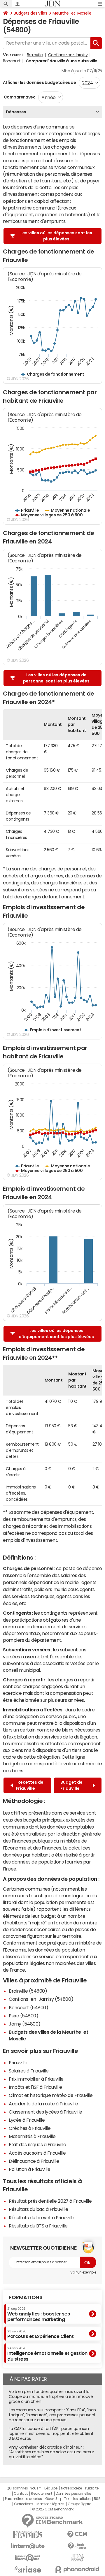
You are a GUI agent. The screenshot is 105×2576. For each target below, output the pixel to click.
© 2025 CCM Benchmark (53, 2509)
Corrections (24, 2504)
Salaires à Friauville (29, 2071)
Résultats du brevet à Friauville (42, 2218)
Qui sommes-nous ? (24, 2488)
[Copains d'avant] (28, 2558)
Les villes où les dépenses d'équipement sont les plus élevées (56, 1334)
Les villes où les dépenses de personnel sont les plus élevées (56, 678)
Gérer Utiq (53, 2499)
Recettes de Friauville (30, 1785)
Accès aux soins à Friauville (37, 2153)
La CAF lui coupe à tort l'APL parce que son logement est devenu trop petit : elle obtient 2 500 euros (51, 2434)
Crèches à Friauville (30, 2128)
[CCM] (77, 2534)
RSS (97, 2499)
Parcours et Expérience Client (40, 2334)
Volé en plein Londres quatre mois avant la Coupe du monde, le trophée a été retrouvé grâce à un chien (51, 2396)
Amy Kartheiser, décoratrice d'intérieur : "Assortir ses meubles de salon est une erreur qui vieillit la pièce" (51, 2452)
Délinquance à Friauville (34, 2161)
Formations (26, 2297)
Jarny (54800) (25, 2024)
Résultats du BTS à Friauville (38, 2226)
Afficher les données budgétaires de (39, 82)
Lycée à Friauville (27, 2120)
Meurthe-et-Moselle (72, 13)
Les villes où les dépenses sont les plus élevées (56, 236)
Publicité (92, 2488)
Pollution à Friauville (29, 2169)
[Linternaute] (28, 2546)
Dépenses (16, 112)
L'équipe (51, 2488)
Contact (21, 2494)
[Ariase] (28, 2569)
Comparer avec (19, 97)
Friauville (18, 2063)
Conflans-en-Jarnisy (68, 55)
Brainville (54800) (28, 1991)
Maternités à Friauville (32, 2136)
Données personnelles (74, 2494)
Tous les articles (77, 2499)
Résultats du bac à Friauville (38, 2209)
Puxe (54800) (23, 2016)
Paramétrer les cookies (23, 2499)
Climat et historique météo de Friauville (51, 2095)
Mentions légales (50, 2504)
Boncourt (12, 61)
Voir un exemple (83, 2272)
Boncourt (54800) (28, 2007)
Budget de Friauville (71, 1785)
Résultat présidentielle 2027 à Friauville (50, 2201)
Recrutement (42, 2494)
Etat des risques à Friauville (37, 2144)
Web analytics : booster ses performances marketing (38, 2314)
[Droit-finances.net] (77, 2546)
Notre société (71, 2488)
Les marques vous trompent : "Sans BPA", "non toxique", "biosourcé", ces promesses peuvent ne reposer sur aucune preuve (52, 2415)
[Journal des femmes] (28, 2534)
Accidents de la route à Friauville (43, 2104)
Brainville (35, 55)
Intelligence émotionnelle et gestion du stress (47, 2354)
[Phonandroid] (77, 2569)
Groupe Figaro (79, 2504)
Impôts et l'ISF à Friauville (35, 2087)
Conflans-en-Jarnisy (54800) (41, 1999)
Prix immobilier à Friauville (36, 2079)
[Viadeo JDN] (77, 2558)
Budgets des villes (30, 13)
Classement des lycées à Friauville (45, 2112)
